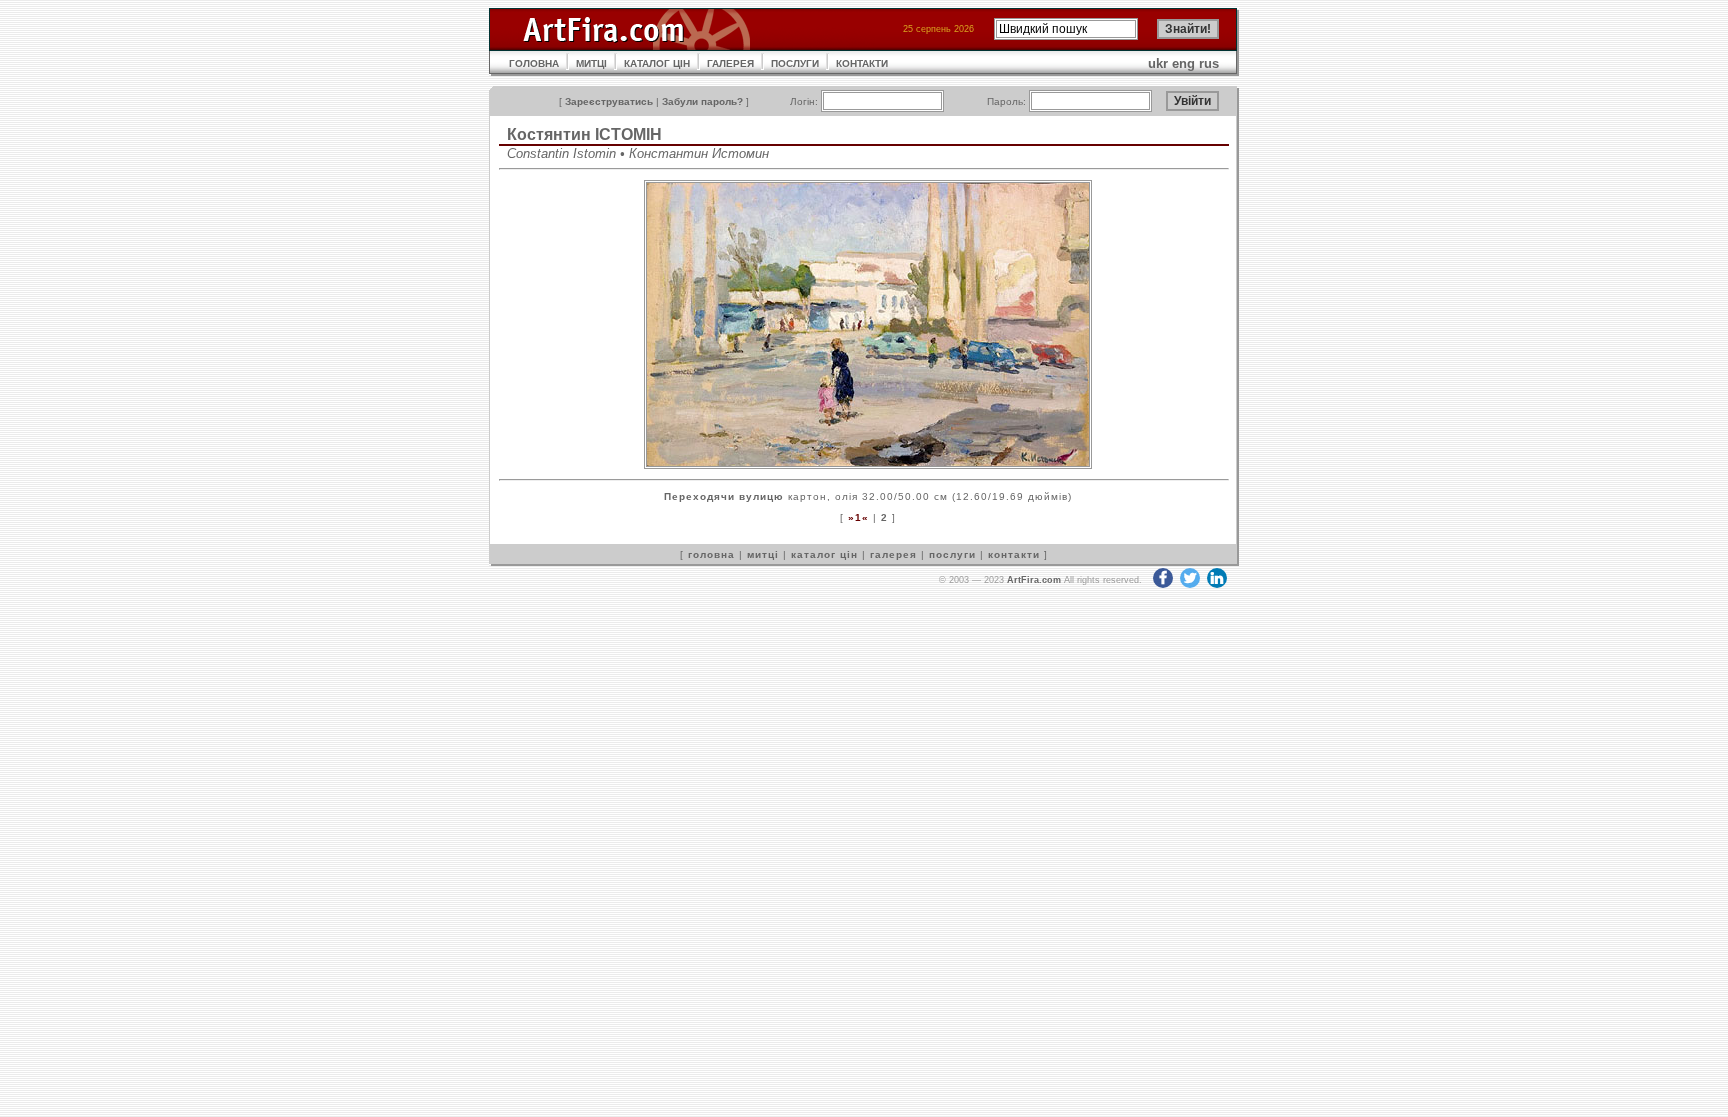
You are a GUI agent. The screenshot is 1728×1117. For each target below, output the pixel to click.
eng (1183, 63)
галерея (893, 554)
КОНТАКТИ (862, 63)
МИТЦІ (591, 63)
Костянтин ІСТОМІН (584, 134)
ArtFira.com (1034, 580)
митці (763, 554)
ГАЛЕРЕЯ (730, 63)
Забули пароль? (702, 101)
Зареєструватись (609, 101)
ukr (1158, 63)
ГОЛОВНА (534, 63)
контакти (1014, 554)
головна (711, 554)
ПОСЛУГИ (795, 63)
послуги (952, 554)
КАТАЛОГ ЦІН (657, 63)
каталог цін (824, 554)
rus (1209, 63)
